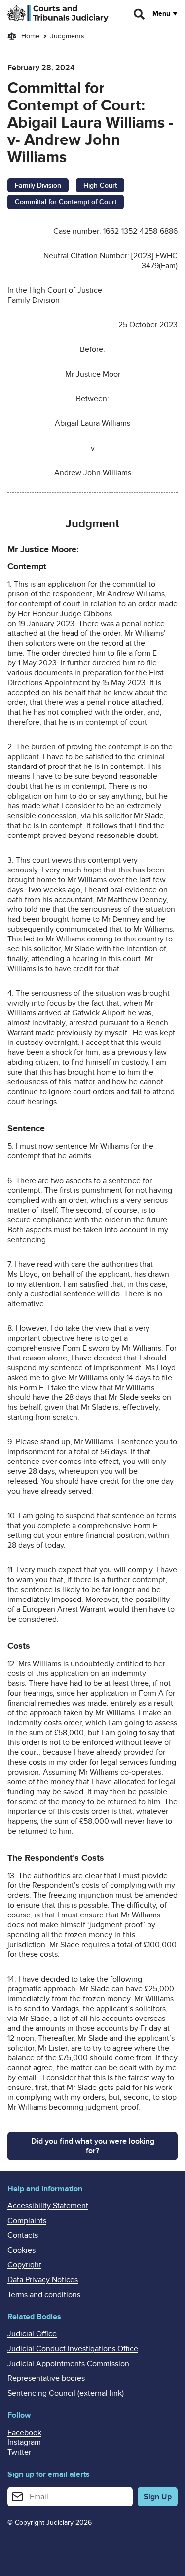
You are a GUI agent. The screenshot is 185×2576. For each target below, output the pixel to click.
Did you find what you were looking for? (93, 2146)
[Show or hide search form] (140, 14)
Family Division (38, 186)
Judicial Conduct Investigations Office (73, 2349)
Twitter (19, 2452)
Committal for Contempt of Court (66, 202)
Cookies (21, 2250)
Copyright (24, 2265)
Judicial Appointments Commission (68, 2364)
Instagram (24, 2442)
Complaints (27, 2221)
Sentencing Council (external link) (66, 2393)
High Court (100, 186)
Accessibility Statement (48, 2206)
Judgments (67, 36)
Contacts (23, 2235)
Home (30, 36)
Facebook (24, 2433)
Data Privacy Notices (43, 2280)
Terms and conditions (44, 2295)
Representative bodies (46, 2378)
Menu (161, 14)
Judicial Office (32, 2334)
